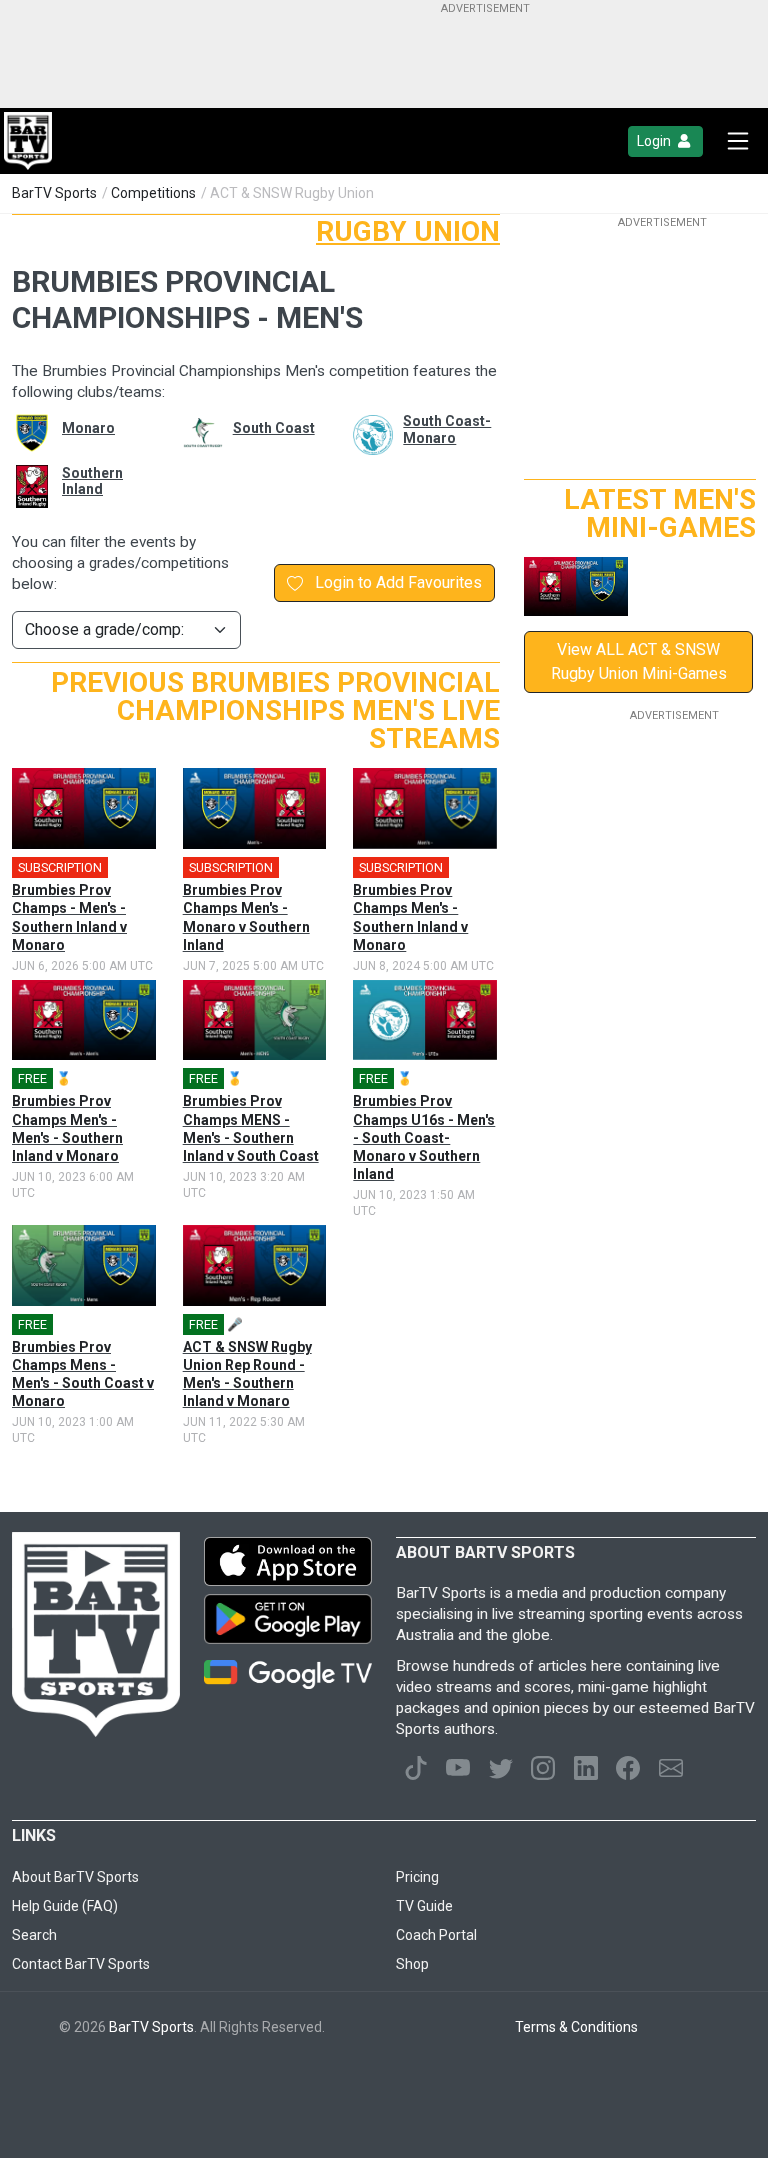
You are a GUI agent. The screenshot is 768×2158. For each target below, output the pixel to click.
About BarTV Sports (75, 1877)
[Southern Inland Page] (22, 487)
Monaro (88, 428)
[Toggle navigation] (738, 141)
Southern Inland (92, 481)
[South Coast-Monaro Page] (363, 435)
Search (34, 1935)
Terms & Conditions (576, 2027)
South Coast (274, 428)
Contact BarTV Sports (81, 1964)
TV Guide (424, 1906)
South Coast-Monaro (447, 429)
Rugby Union (408, 231)
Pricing (417, 1877)
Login (655, 141)
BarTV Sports (54, 193)
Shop (412, 1964)
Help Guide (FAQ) (65, 1906)
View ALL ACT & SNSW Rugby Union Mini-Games (639, 661)
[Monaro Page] (22, 433)
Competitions (153, 193)
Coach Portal (436, 1935)
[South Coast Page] (193, 433)
